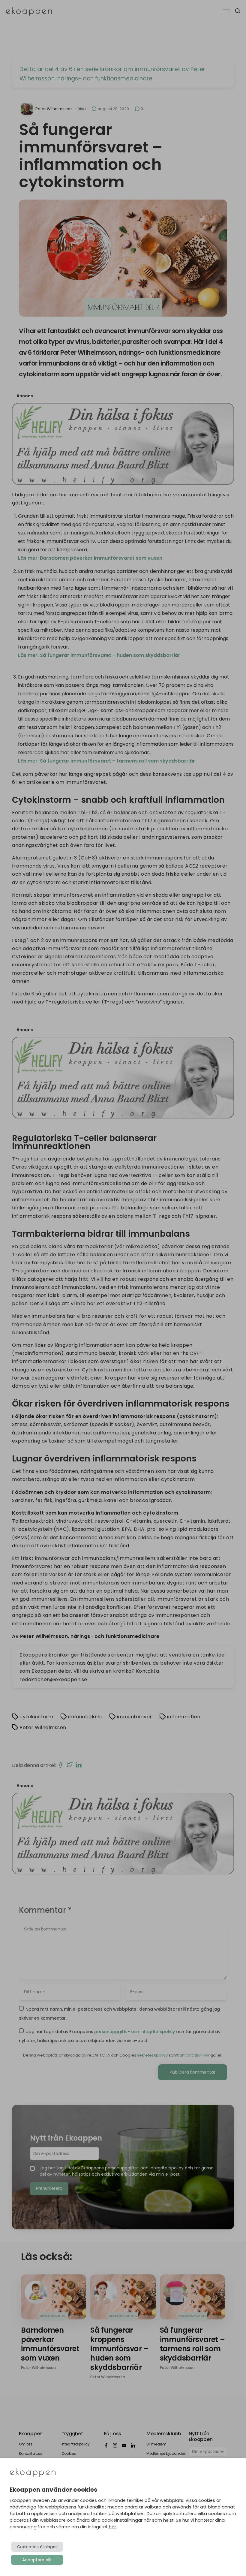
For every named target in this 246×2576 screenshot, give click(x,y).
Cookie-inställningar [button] (37, 2547)
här (112, 2527)
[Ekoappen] (33, 2473)
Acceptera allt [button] (37, 2560)
